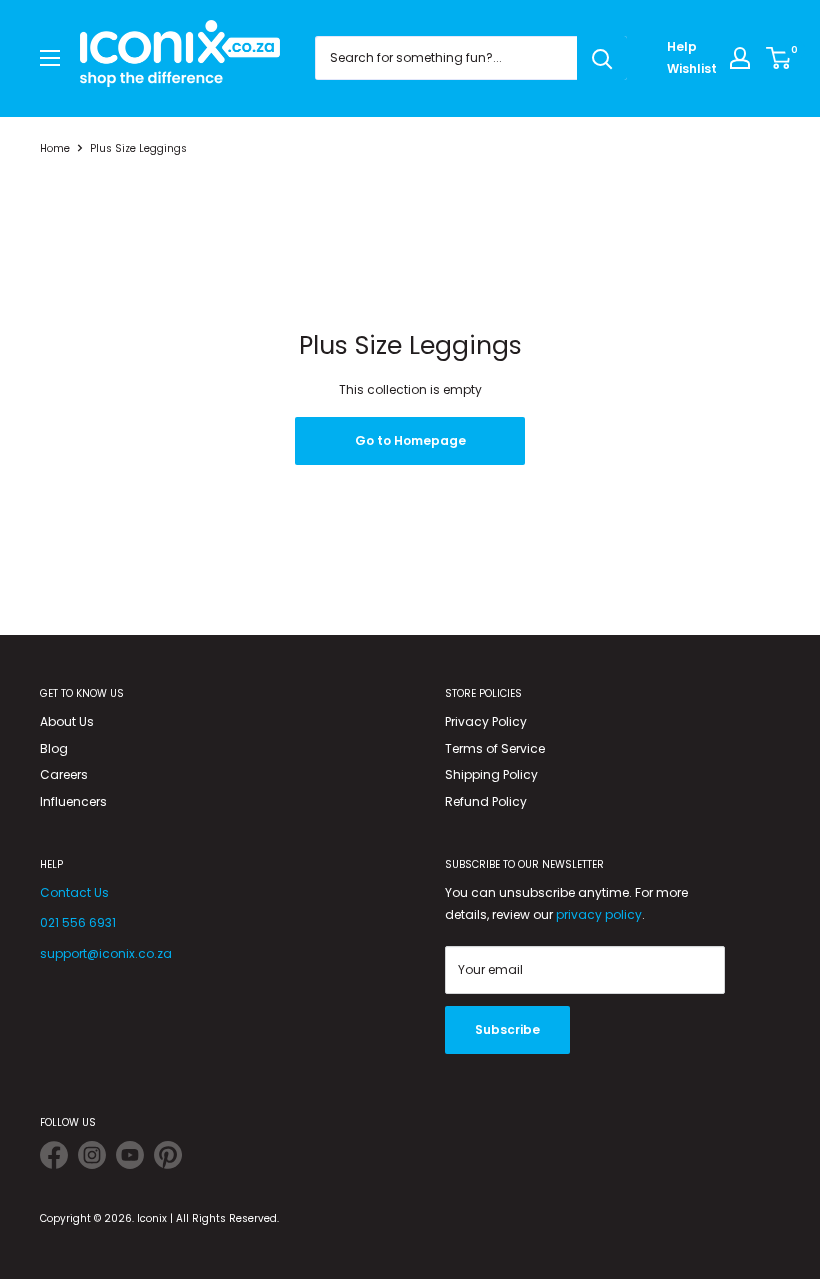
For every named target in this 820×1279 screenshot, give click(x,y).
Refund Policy (486, 801)
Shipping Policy (491, 774)
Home (55, 148)
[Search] (602, 58)
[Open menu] (50, 58)
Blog (54, 748)
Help (682, 46)
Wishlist (692, 68)
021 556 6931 (78, 922)
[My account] (740, 58)
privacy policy (599, 914)
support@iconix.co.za (106, 953)
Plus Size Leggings (138, 148)
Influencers (73, 801)
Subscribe (507, 1029)
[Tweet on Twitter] (54, 1158)
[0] (779, 58)
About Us (67, 721)
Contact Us (74, 892)
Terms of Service (495, 748)
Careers (64, 774)
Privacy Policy (486, 721)
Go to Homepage (410, 440)
